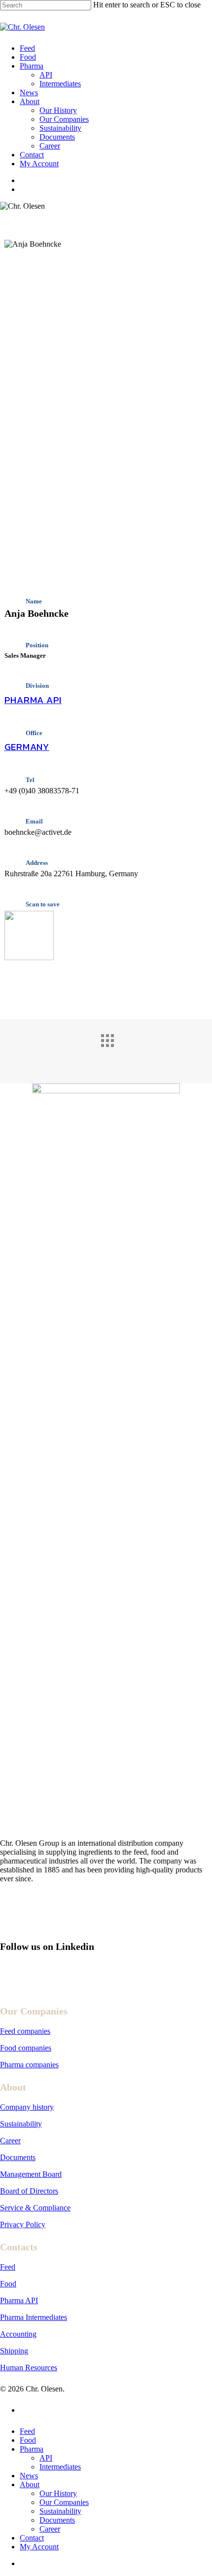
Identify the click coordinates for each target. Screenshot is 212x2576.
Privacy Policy (23, 2224)
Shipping (14, 2351)
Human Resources (29, 2368)
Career (10, 2141)
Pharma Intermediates (34, 2317)
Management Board (31, 2174)
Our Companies (64, 2502)
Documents (18, 2157)
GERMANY (27, 747)
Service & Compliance (35, 2208)
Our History (58, 2493)
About (30, 2484)
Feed (8, 2267)
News (29, 2476)
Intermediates (60, 2467)
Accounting (18, 2334)
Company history (27, 2107)
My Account (39, 2547)
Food (8, 2284)
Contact (32, 2538)
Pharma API (19, 2300)
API (46, 2458)
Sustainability (21, 2124)
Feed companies (25, 2031)
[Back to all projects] (116, 1049)
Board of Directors (29, 2191)
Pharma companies (29, 2065)
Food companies (26, 2048)
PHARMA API (33, 700)
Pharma (32, 2449)
